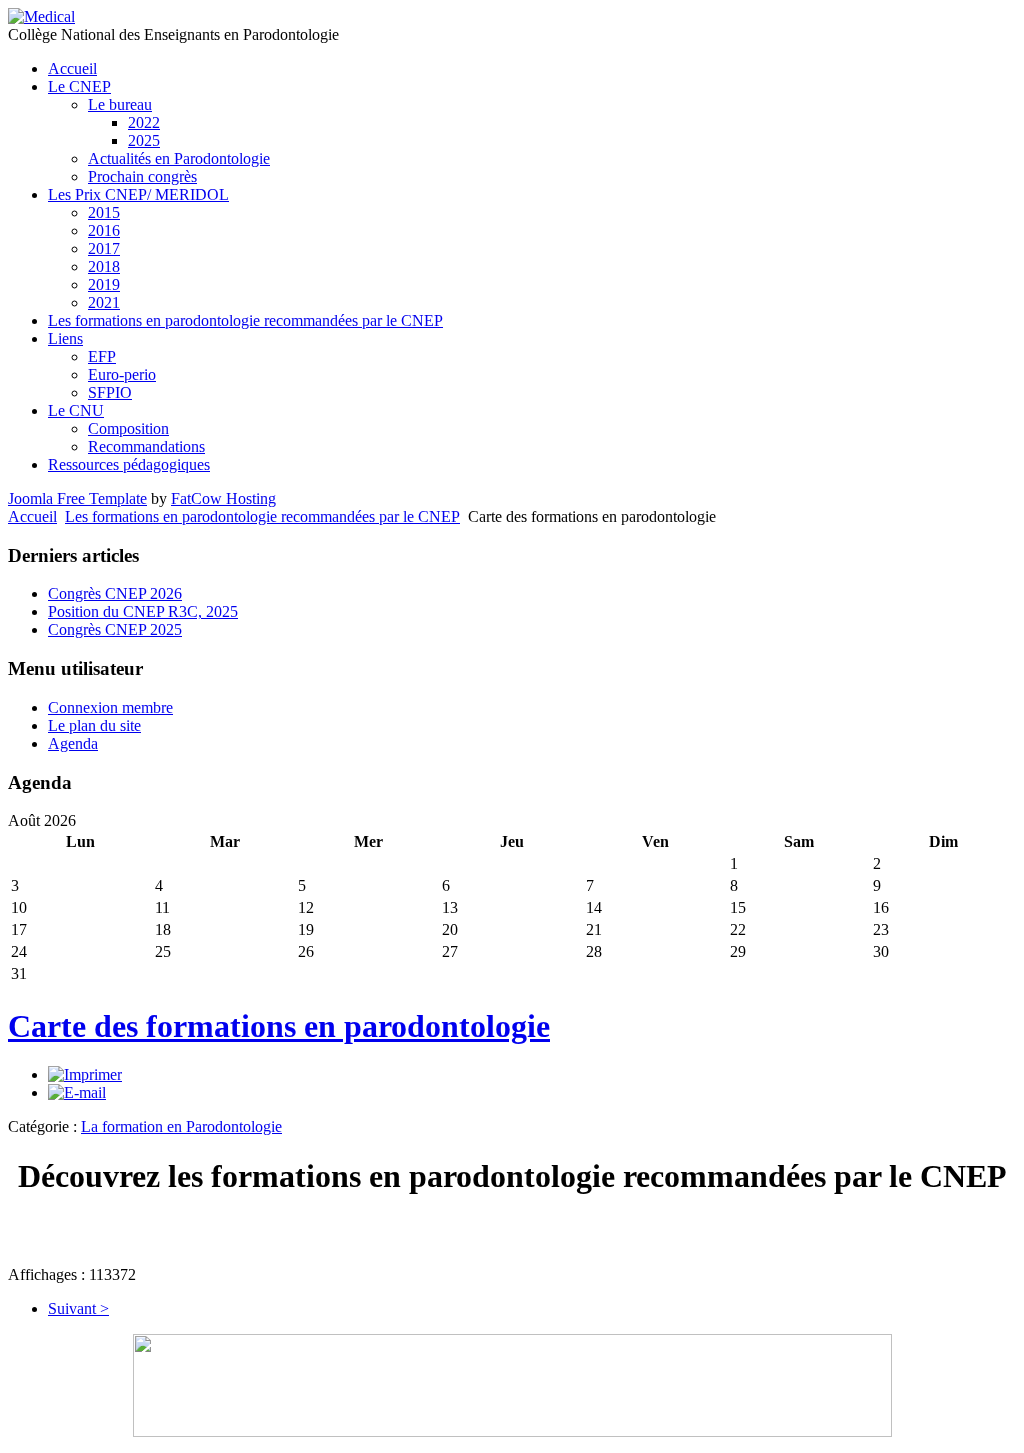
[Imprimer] (85, 1074)
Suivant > (78, 1308)
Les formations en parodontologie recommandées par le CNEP (262, 516)
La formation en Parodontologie (181, 1126)
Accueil (32, 516)
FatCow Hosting (223, 498)
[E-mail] (77, 1092)
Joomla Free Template (77, 498)
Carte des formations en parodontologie (279, 1026)
